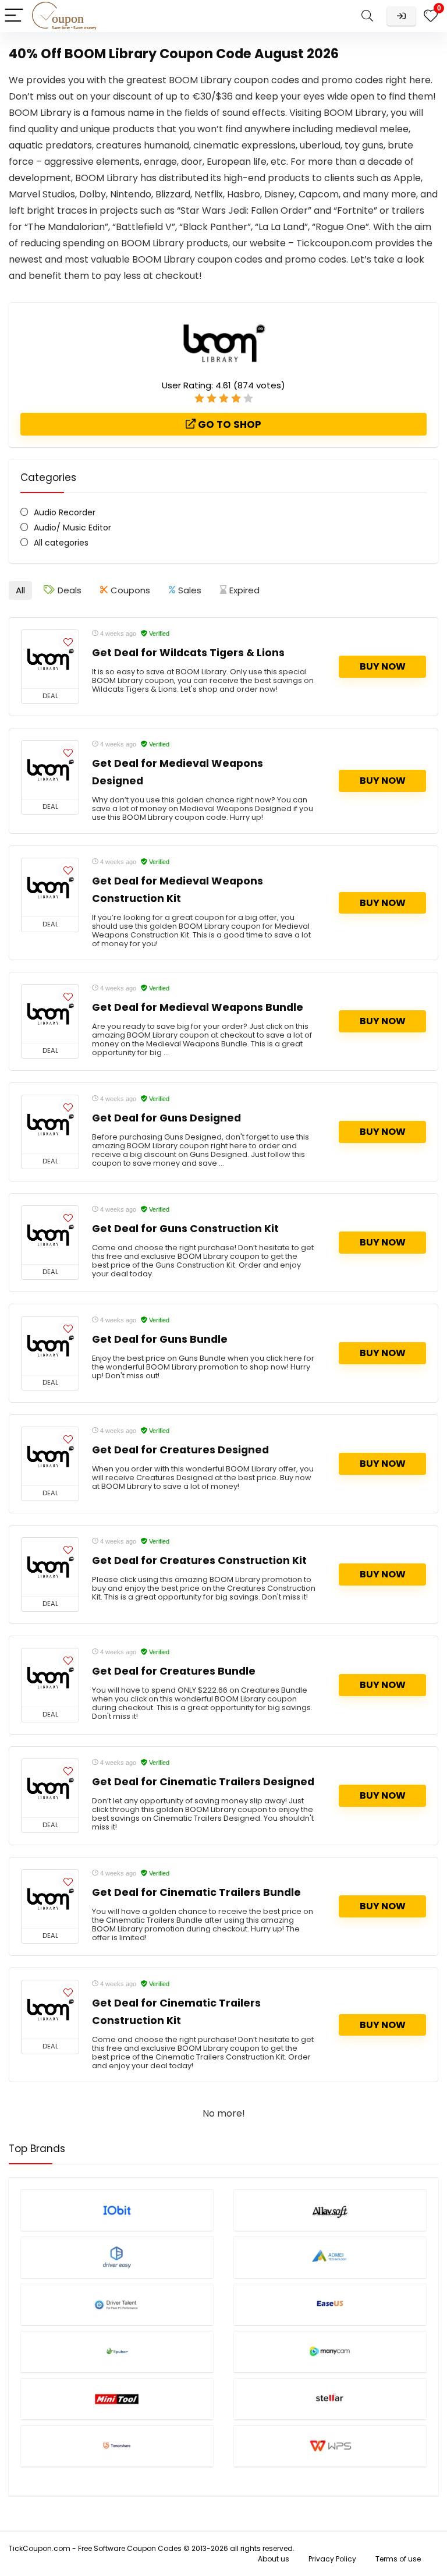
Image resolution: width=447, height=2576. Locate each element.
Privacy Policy (332, 2559)
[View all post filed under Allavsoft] (330, 2210)
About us (274, 2559)
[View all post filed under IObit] (117, 2210)
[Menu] (14, 16)
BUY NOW (383, 666)
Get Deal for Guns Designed (166, 1118)
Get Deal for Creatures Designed (180, 1450)
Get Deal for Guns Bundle (160, 1339)
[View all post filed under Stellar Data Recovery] (330, 2399)
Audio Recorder (65, 512)
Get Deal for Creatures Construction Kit (199, 1561)
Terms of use (398, 2559)
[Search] (367, 16)
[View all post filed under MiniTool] (117, 2399)
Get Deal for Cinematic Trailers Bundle (196, 1892)
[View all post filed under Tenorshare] (117, 2446)
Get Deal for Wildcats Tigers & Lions (188, 653)
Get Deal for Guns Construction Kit (185, 1229)
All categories (61, 543)
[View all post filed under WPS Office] (330, 2446)
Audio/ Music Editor (72, 528)
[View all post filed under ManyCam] (330, 2352)
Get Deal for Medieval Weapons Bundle (198, 1007)
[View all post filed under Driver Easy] (117, 2257)
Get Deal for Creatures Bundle (174, 1671)
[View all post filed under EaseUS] (330, 2304)
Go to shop (228, 424)
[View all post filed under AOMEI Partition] (330, 2257)
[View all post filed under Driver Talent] (117, 2304)
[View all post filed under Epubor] (117, 2352)
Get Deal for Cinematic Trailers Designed (203, 1782)
